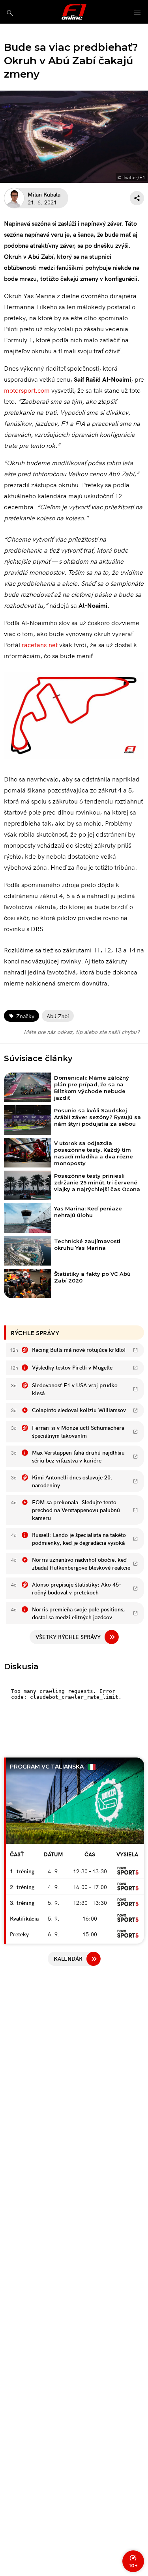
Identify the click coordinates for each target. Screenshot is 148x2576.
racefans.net (40, 644)
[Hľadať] (10, 13)
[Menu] (137, 13)
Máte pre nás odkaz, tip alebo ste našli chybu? (81, 1032)
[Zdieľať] (137, 198)
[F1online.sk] (74, 12)
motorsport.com (27, 390)
